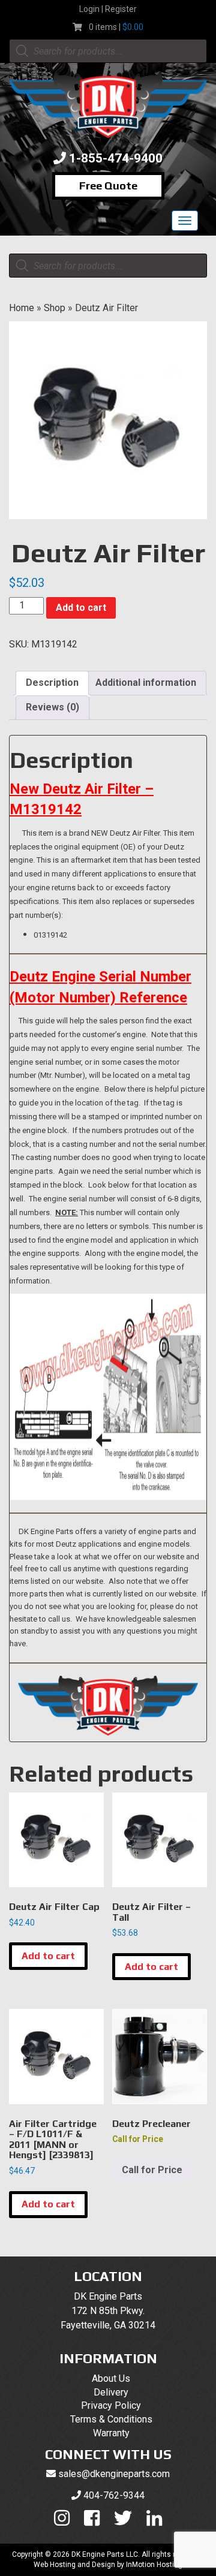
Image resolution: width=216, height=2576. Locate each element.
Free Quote (108, 186)
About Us (111, 2378)
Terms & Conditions (111, 2419)
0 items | (116, 27)
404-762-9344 (114, 2495)
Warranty (111, 2433)
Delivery (111, 2392)
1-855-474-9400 (116, 158)
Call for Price (152, 2170)
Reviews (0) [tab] (52, 707)
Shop (55, 308)
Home (22, 308)
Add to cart (81, 608)
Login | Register (108, 9)
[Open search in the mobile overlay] (108, 51)
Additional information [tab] (146, 683)
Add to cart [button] (48, 1956)
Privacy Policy (111, 2405)
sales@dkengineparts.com (114, 2474)
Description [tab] (52, 683)
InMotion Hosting (154, 2565)
